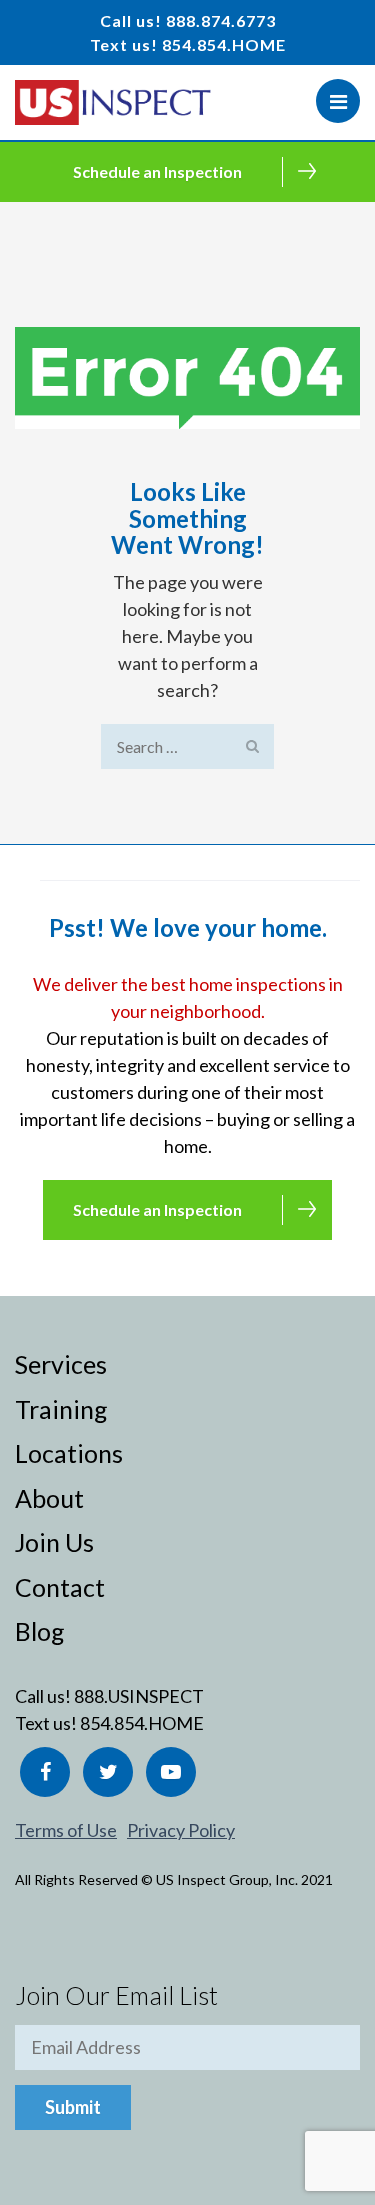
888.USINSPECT (139, 1696)
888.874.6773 (221, 20)
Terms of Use (66, 1830)
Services (61, 1364)
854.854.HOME (224, 44)
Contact (60, 1587)
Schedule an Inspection (157, 171)
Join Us (54, 1542)
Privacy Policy (181, 1830)
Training (61, 1409)
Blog (40, 1631)
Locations (69, 1453)
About (49, 1498)
